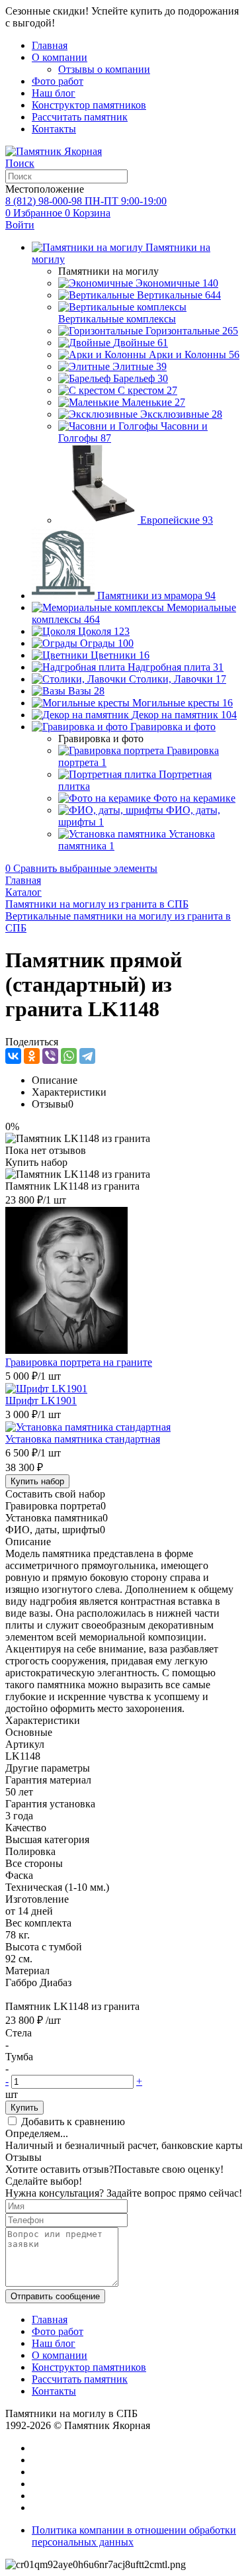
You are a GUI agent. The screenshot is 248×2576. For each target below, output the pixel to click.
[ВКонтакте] (13, 1056)
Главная (50, 45)
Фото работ (58, 81)
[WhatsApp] (69, 1056)
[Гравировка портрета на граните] (66, 1350)
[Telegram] (87, 1056)
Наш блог (54, 93)
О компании (60, 57)
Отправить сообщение (55, 2296)
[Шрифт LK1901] (46, 1389)
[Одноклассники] (32, 1056)
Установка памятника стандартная (83, 1439)
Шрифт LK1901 (41, 1401)
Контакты (54, 129)
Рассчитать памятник (80, 117)
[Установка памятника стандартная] (88, 1427)
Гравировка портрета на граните (79, 1362)
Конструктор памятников (89, 105)
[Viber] (50, 1056)
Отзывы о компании (104, 69)
